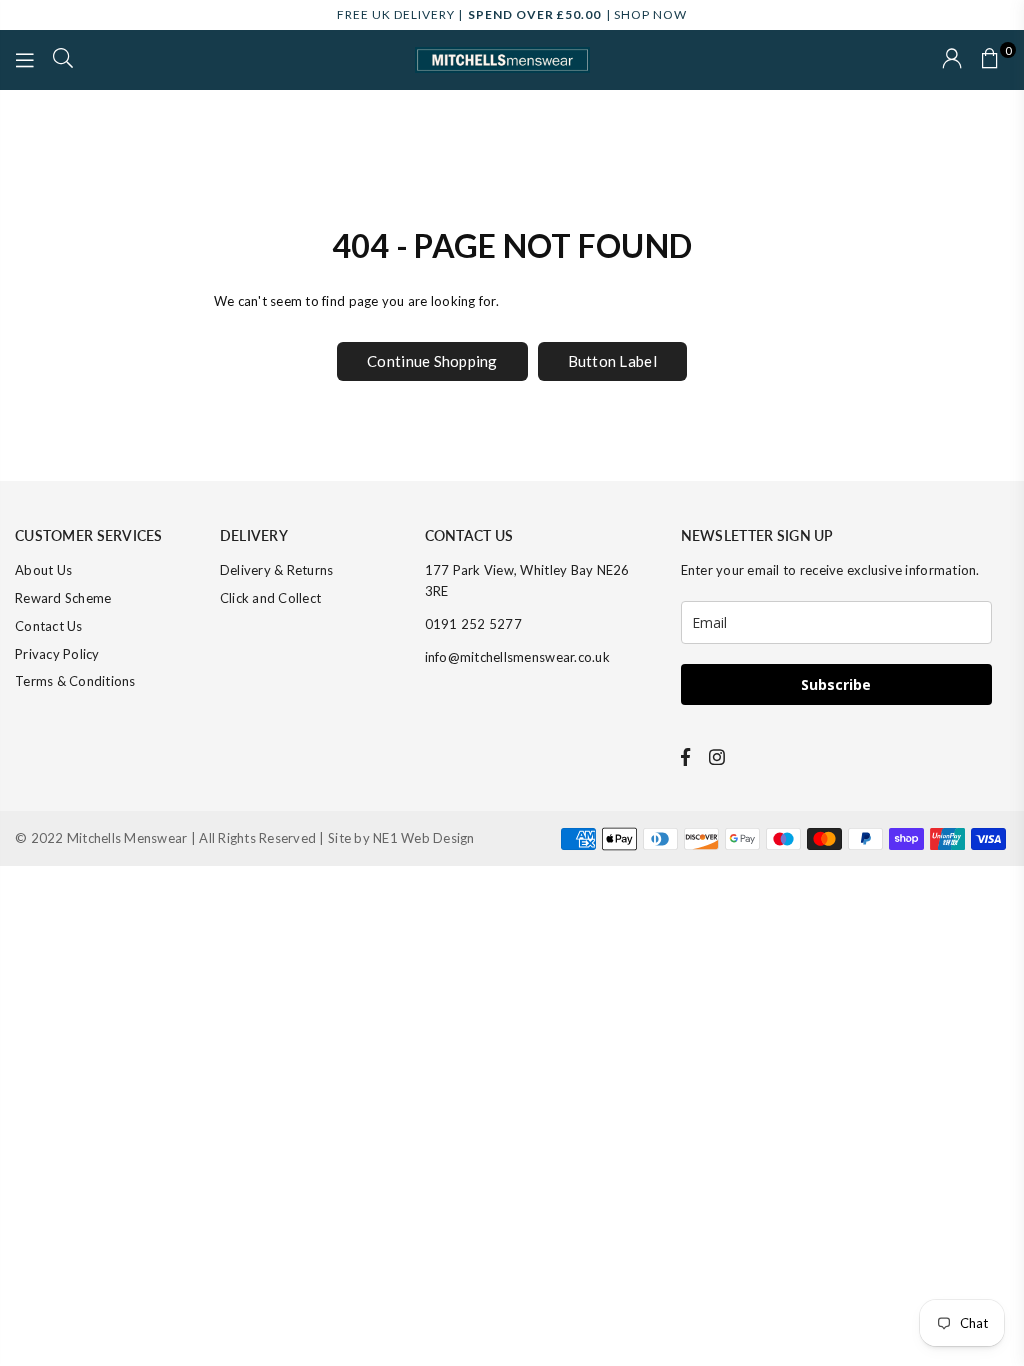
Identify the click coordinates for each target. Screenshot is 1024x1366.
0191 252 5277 (473, 624)
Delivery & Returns (277, 570)
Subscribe (836, 684)
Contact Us (49, 626)
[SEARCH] (63, 60)
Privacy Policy (57, 654)
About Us (43, 570)
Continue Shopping (432, 361)
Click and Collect (270, 598)
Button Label (612, 361)
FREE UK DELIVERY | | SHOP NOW (512, 14)
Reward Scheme (63, 598)
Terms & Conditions (75, 681)
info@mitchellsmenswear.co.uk (517, 657)
